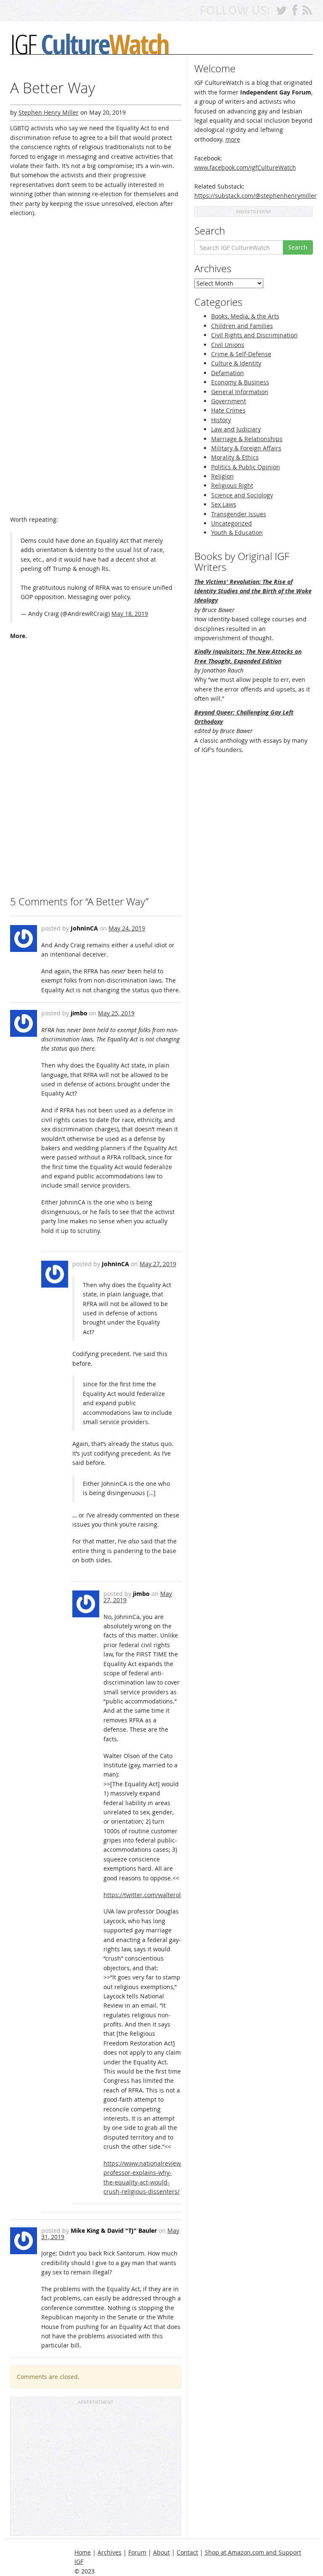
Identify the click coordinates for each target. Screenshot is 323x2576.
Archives (110, 2552)
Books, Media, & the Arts (245, 316)
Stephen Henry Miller (49, 112)
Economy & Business (240, 382)
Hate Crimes (228, 410)
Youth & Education (237, 532)
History (221, 420)
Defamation (228, 373)
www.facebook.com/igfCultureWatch (245, 167)
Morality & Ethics (235, 457)
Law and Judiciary (236, 429)
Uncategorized (232, 523)
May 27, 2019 (158, 1264)
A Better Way (53, 88)
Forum (137, 2552)
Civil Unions (228, 345)
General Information (240, 392)
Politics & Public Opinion (246, 467)
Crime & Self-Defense (241, 354)
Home (83, 2552)
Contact (187, 2552)
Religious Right (232, 485)
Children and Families (242, 326)
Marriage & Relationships (247, 439)
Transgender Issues (239, 514)
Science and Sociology (242, 495)
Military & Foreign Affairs (246, 448)
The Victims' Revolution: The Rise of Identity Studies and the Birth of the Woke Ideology (253, 591)
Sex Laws (224, 504)
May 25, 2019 (116, 1013)
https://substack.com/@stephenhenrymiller (255, 196)
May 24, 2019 (127, 928)
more (233, 139)
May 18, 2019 (130, 614)
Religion (222, 476)
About (161, 2552)
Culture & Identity (236, 363)
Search (298, 247)
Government (229, 401)
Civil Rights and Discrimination (254, 335)
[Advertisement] (95, 2470)
